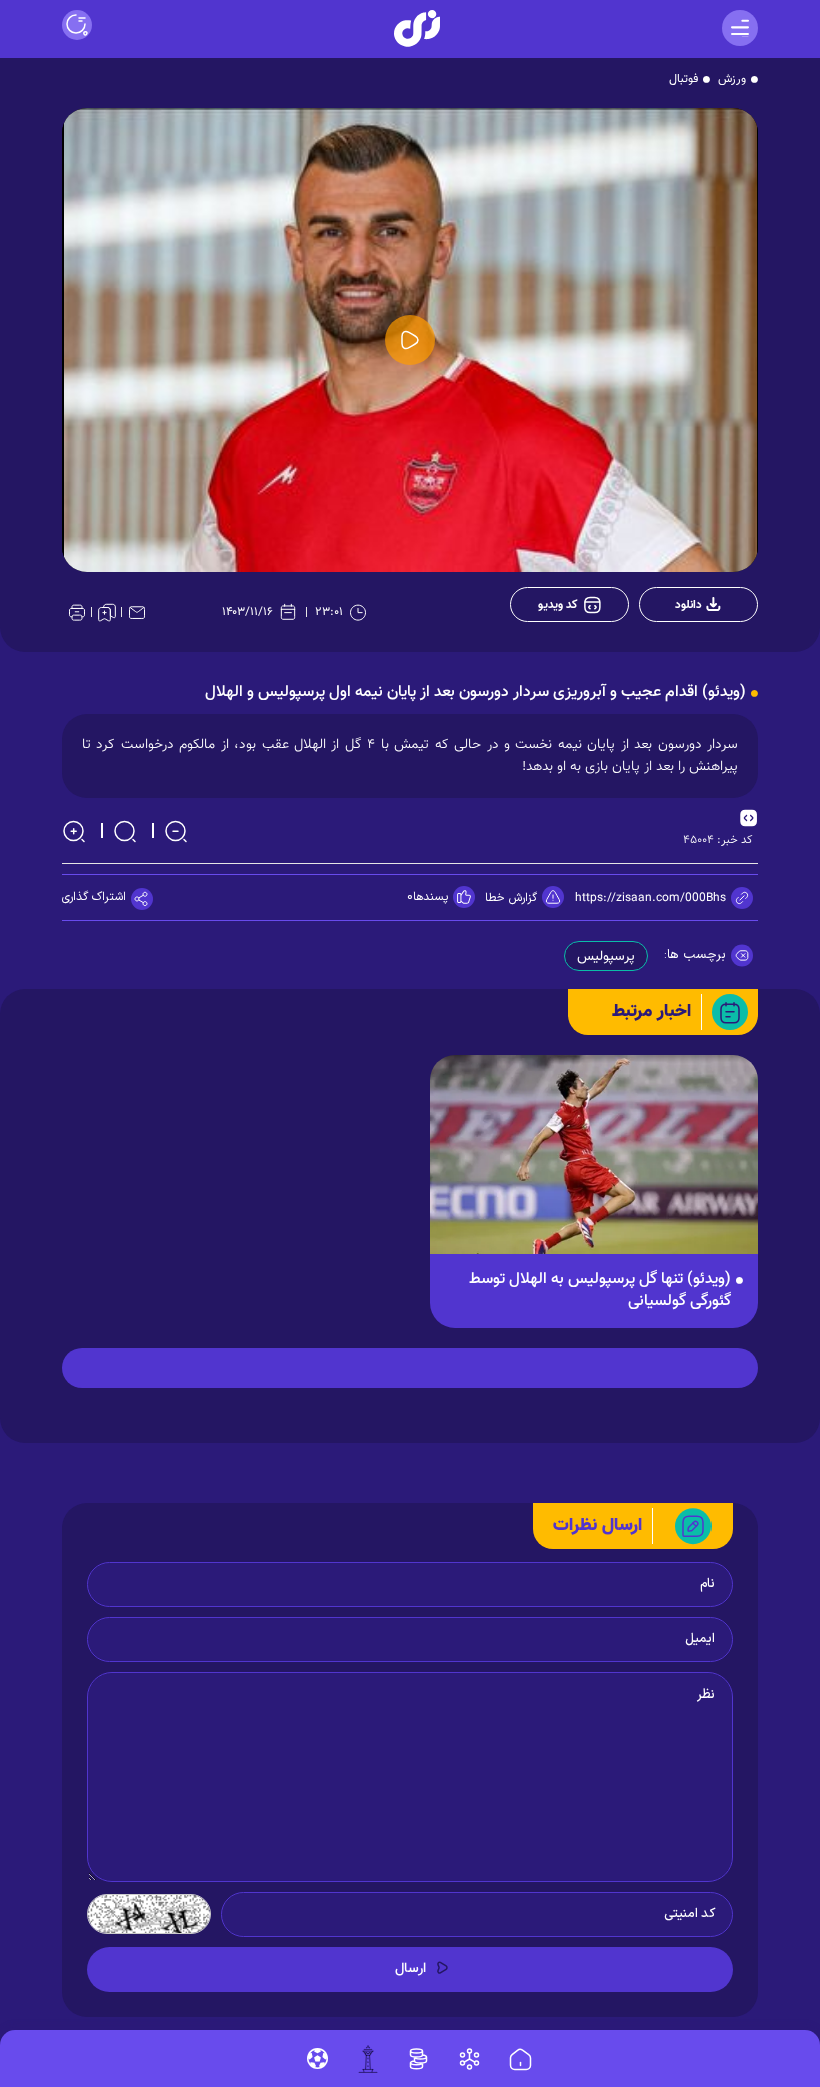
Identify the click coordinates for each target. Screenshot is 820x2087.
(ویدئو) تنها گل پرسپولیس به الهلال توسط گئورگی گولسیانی (600, 1291)
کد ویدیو (558, 605)
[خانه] (520, 2060)
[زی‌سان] (417, 28)
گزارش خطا (511, 898)
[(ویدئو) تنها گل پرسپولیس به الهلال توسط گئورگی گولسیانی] (594, 1164)
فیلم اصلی (687, 657)
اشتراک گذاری (94, 897)
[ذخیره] (107, 612)
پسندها (430, 897)
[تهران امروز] (368, 2059)
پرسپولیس (606, 957)
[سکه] (418, 2059)
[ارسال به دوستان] (137, 612)
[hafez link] (469, 2059)
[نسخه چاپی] (77, 612)
